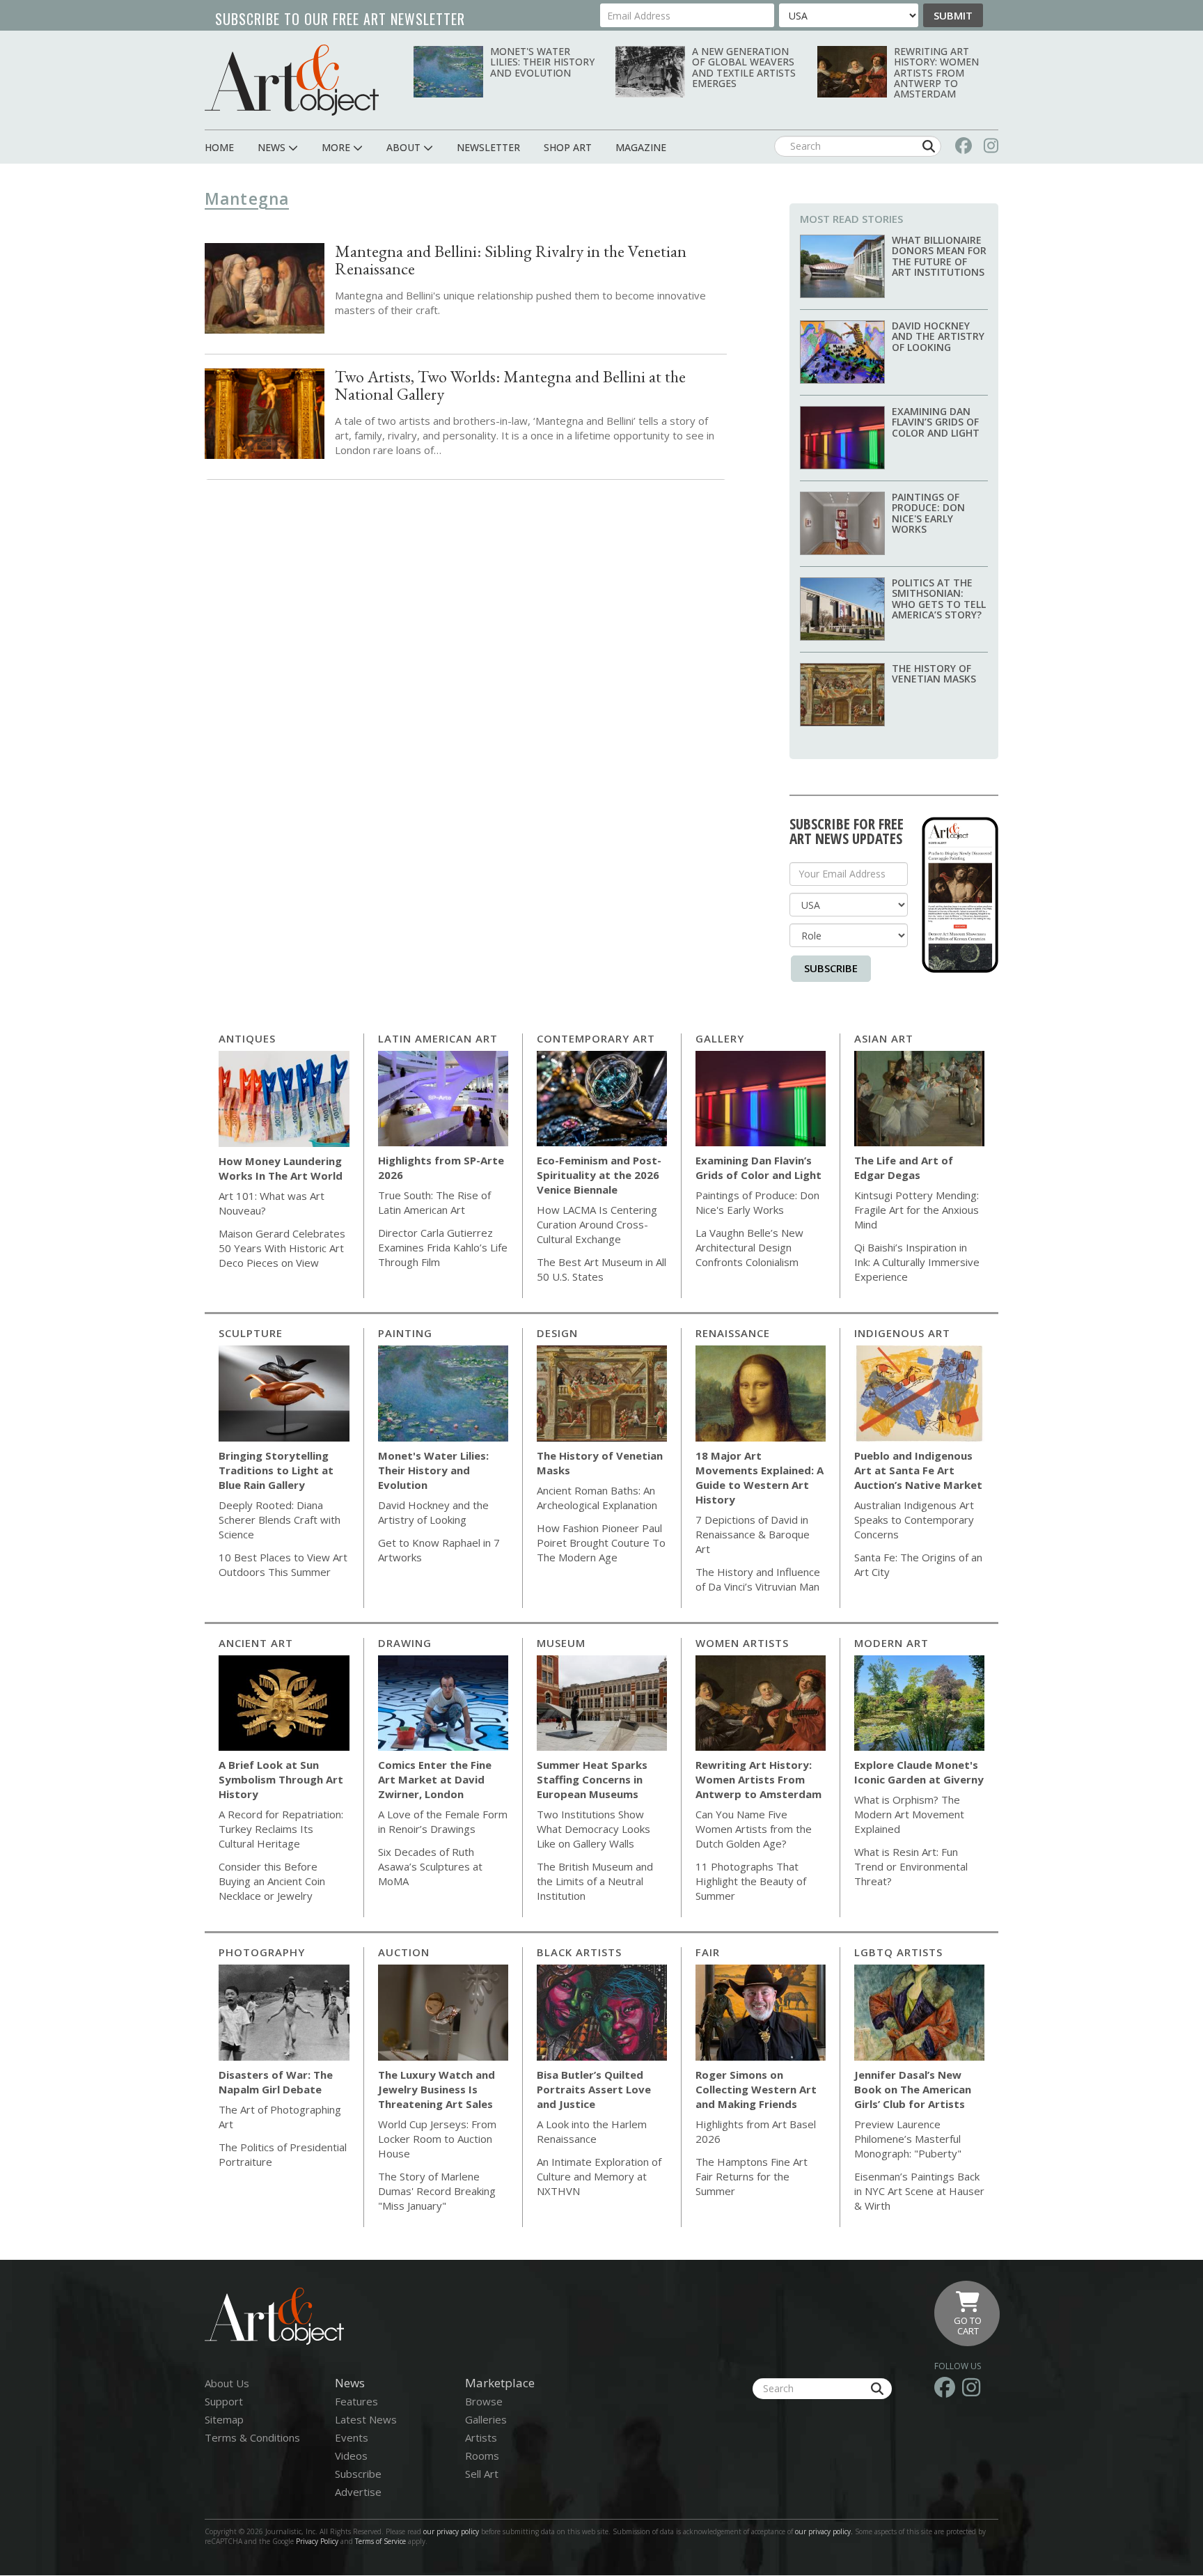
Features (356, 2401)
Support (224, 2401)
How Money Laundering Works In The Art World (281, 1168)
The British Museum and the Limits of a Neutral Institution (595, 1881)
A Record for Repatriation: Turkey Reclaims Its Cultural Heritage (281, 1829)
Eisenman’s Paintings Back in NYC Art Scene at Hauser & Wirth (919, 2191)
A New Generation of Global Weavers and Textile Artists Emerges (744, 67)
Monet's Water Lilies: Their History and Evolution (542, 62)
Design (557, 1333)
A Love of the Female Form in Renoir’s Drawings (443, 1821)
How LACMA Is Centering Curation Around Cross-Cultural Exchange (597, 1224)
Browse (484, 2401)
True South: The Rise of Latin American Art (434, 1202)
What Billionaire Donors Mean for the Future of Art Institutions (939, 256)
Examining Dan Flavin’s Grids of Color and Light (936, 422)
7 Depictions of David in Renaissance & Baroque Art (753, 1534)
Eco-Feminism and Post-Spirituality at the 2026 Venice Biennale (599, 1175)
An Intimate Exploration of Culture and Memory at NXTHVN (599, 2176)
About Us (227, 2383)
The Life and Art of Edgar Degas (904, 1168)
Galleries (486, 2419)
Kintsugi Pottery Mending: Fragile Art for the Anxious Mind (917, 1210)
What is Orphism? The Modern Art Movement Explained (909, 1814)
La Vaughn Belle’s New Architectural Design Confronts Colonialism (749, 1247)
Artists (481, 2437)
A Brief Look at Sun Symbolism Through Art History (281, 1779)
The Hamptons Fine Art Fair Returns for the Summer (752, 2176)
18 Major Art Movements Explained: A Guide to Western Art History (760, 1477)
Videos (351, 2456)
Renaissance (733, 1333)
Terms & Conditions (252, 2437)
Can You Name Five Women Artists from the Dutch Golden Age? (754, 1829)
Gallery (720, 1038)
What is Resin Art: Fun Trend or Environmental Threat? (911, 1866)
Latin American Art (438, 1038)
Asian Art (884, 1038)
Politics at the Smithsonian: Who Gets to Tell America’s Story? (939, 599)
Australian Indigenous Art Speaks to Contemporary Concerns (914, 1520)
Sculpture (251, 1333)
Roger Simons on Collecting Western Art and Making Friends (756, 2089)
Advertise (358, 2492)
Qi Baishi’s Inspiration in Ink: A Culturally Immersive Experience (917, 1262)
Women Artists (742, 1643)
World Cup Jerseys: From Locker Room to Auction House (437, 2139)
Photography (262, 1952)
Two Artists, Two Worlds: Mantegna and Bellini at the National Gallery (510, 385)
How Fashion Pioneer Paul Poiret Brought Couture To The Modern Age (601, 1543)
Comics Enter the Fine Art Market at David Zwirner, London (435, 1779)
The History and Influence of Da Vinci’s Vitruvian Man (758, 1579)
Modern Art (891, 1643)
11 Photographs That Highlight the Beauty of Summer (751, 1881)
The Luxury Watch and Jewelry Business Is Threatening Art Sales (437, 2089)
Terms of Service (380, 2541)
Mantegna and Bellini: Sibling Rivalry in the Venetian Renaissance (511, 260)
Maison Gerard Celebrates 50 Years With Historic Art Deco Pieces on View (282, 1248)
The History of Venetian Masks (934, 673)
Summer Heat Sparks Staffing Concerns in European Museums (592, 1779)
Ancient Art (256, 1643)
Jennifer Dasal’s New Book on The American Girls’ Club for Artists (913, 2089)
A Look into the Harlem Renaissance (592, 2131)
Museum (561, 1643)
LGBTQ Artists (898, 1952)
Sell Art (482, 2474)
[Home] (292, 80)
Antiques (247, 1038)
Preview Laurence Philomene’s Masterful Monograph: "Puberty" (908, 2139)
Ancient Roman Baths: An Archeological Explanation (597, 1498)
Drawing (405, 1643)
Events (352, 2437)
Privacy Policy (317, 2541)
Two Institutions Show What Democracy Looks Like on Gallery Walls (593, 1829)
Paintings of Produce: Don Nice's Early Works (928, 513)
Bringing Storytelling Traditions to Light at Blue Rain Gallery (276, 1470)
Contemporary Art (596, 1038)
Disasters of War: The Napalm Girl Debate (276, 2082)
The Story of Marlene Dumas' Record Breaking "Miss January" (437, 2191)
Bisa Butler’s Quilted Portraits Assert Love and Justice (594, 2089)
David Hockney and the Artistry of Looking (938, 336)
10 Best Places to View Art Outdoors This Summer (283, 1564)
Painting (405, 1333)
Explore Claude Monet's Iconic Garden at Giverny (919, 1772)
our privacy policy (451, 2531)
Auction (404, 1952)
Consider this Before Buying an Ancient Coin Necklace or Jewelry (272, 1881)
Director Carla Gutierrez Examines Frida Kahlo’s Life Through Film (443, 1247)
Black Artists (579, 1952)
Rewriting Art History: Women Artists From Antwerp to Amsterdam (936, 73)
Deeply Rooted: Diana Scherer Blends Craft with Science (280, 1520)
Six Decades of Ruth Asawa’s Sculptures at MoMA (430, 1866)
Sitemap (224, 2419)
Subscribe (831, 968)
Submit (953, 15)
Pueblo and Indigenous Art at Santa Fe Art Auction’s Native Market (918, 1470)
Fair (708, 1952)
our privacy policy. (825, 2531)
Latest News (366, 2419)
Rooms (482, 2456)
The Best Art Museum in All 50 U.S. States (601, 1269)
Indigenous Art (902, 1333)
